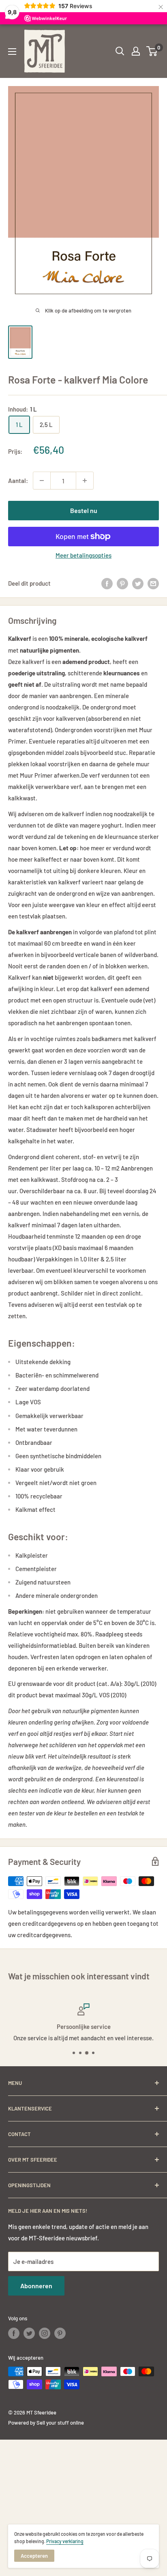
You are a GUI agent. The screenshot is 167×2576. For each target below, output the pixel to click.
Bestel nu (84, 510)
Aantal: (18, 481)
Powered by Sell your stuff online (46, 2423)
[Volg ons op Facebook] (14, 2333)
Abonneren (36, 2286)
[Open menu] (12, 52)
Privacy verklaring (65, 2541)
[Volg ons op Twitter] (29, 2333)
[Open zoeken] (120, 51)
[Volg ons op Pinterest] (60, 2333)
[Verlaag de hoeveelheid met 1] (42, 481)
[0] (152, 51)
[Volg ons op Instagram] (45, 2333)
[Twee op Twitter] (138, 583)
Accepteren (34, 2556)
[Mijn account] (136, 51)
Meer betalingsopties (83, 555)
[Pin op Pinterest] (122, 583)
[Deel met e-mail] (153, 583)
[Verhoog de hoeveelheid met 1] (85, 481)
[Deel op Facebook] (107, 583)
